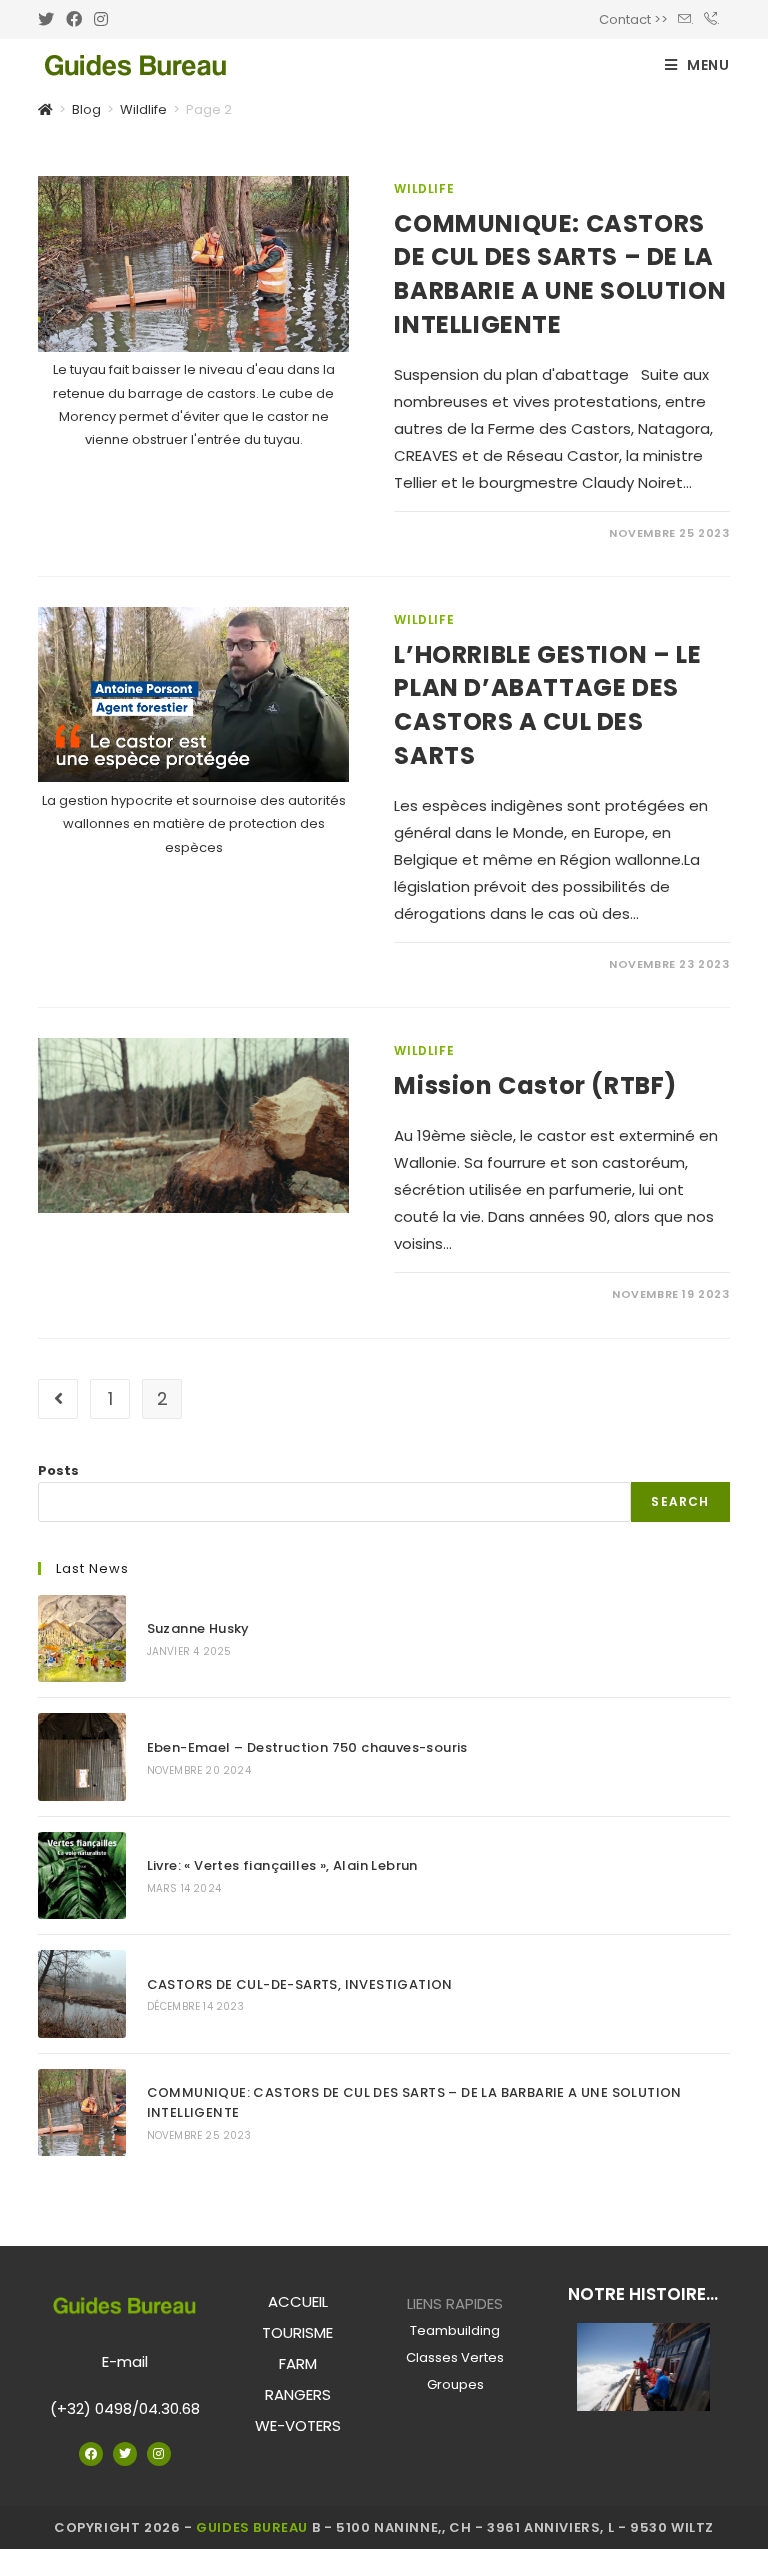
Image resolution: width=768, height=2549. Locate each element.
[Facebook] (91, 2454)
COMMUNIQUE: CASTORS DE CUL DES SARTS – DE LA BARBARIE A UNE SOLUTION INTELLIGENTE (560, 274)
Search (680, 1501)
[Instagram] (159, 2454)
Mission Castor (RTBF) (535, 1085)
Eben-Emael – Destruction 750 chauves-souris (307, 1747)
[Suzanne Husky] (81, 1638)
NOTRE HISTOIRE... (643, 2294)
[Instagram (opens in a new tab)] (101, 20)
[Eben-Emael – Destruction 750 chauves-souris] (81, 1756)
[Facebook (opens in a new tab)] (74, 20)
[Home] (45, 109)
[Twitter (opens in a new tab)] (49, 20)
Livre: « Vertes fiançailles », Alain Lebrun (282, 1865)
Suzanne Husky (198, 1628)
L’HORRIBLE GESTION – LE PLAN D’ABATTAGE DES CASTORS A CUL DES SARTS (547, 705)
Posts (58, 1470)
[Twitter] (125, 2454)
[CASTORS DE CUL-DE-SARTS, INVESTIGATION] (81, 1993)
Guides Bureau (252, 2527)
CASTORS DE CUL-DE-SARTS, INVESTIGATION (300, 1984)
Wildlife (424, 188)
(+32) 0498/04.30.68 (125, 2408)
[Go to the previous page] (58, 1399)
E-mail (125, 2361)
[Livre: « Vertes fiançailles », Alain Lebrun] (81, 1875)
